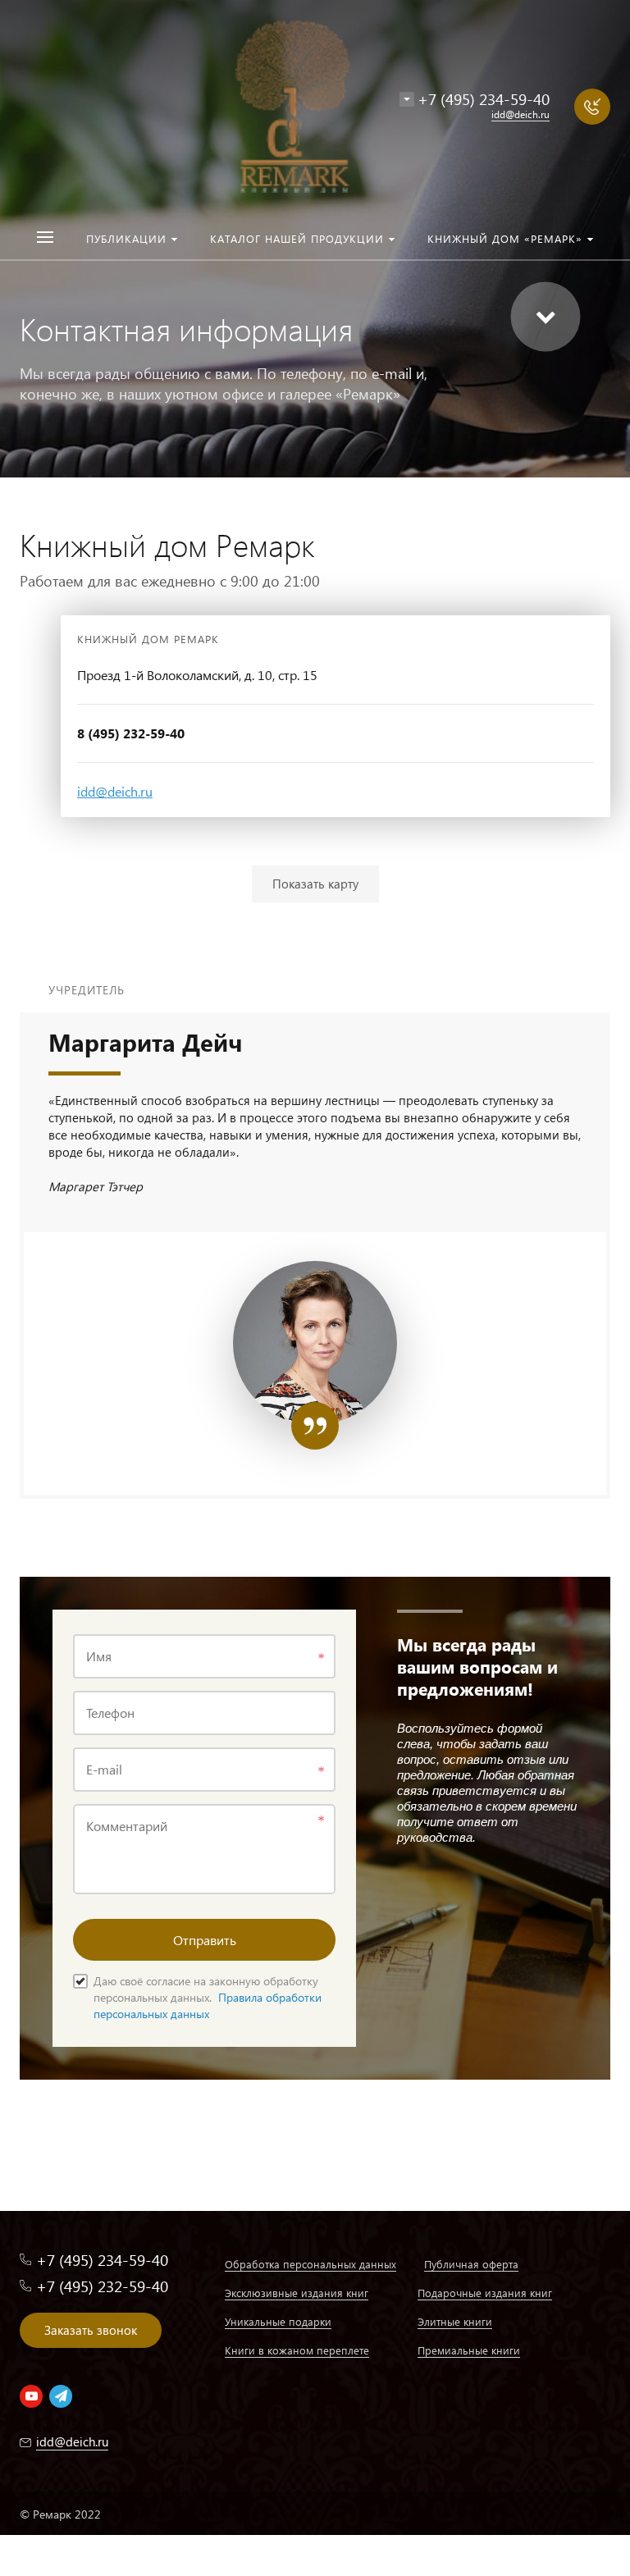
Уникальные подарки (278, 2321)
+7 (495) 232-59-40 (102, 2286)
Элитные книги (455, 2321)
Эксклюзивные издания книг (297, 2293)
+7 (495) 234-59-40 (484, 99)
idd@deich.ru (115, 791)
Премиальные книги (469, 2350)
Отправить (205, 1940)
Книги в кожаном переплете (297, 2350)
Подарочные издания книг (485, 2293)
